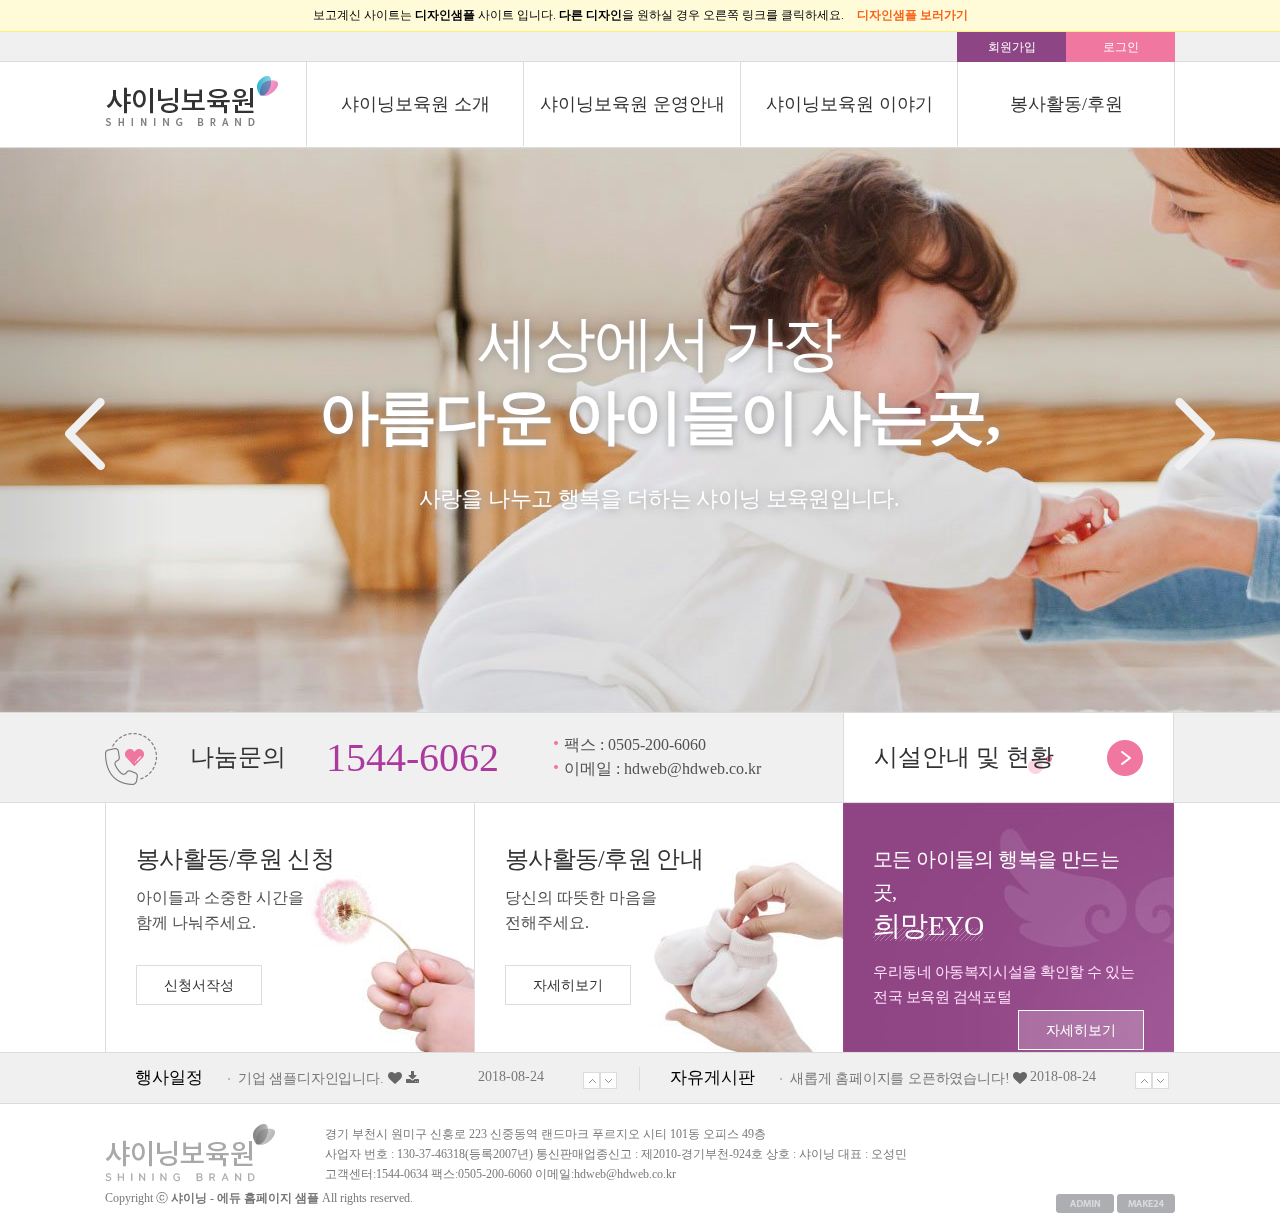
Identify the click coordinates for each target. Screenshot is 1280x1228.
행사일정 (169, 1077)
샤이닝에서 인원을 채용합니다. (885, 1078)
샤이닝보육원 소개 (415, 104)
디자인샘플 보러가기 (912, 15)
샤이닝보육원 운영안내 (632, 104)
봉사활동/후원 (1066, 104)
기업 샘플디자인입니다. (311, 1078)
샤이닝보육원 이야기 (849, 104)
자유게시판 (712, 1077)
